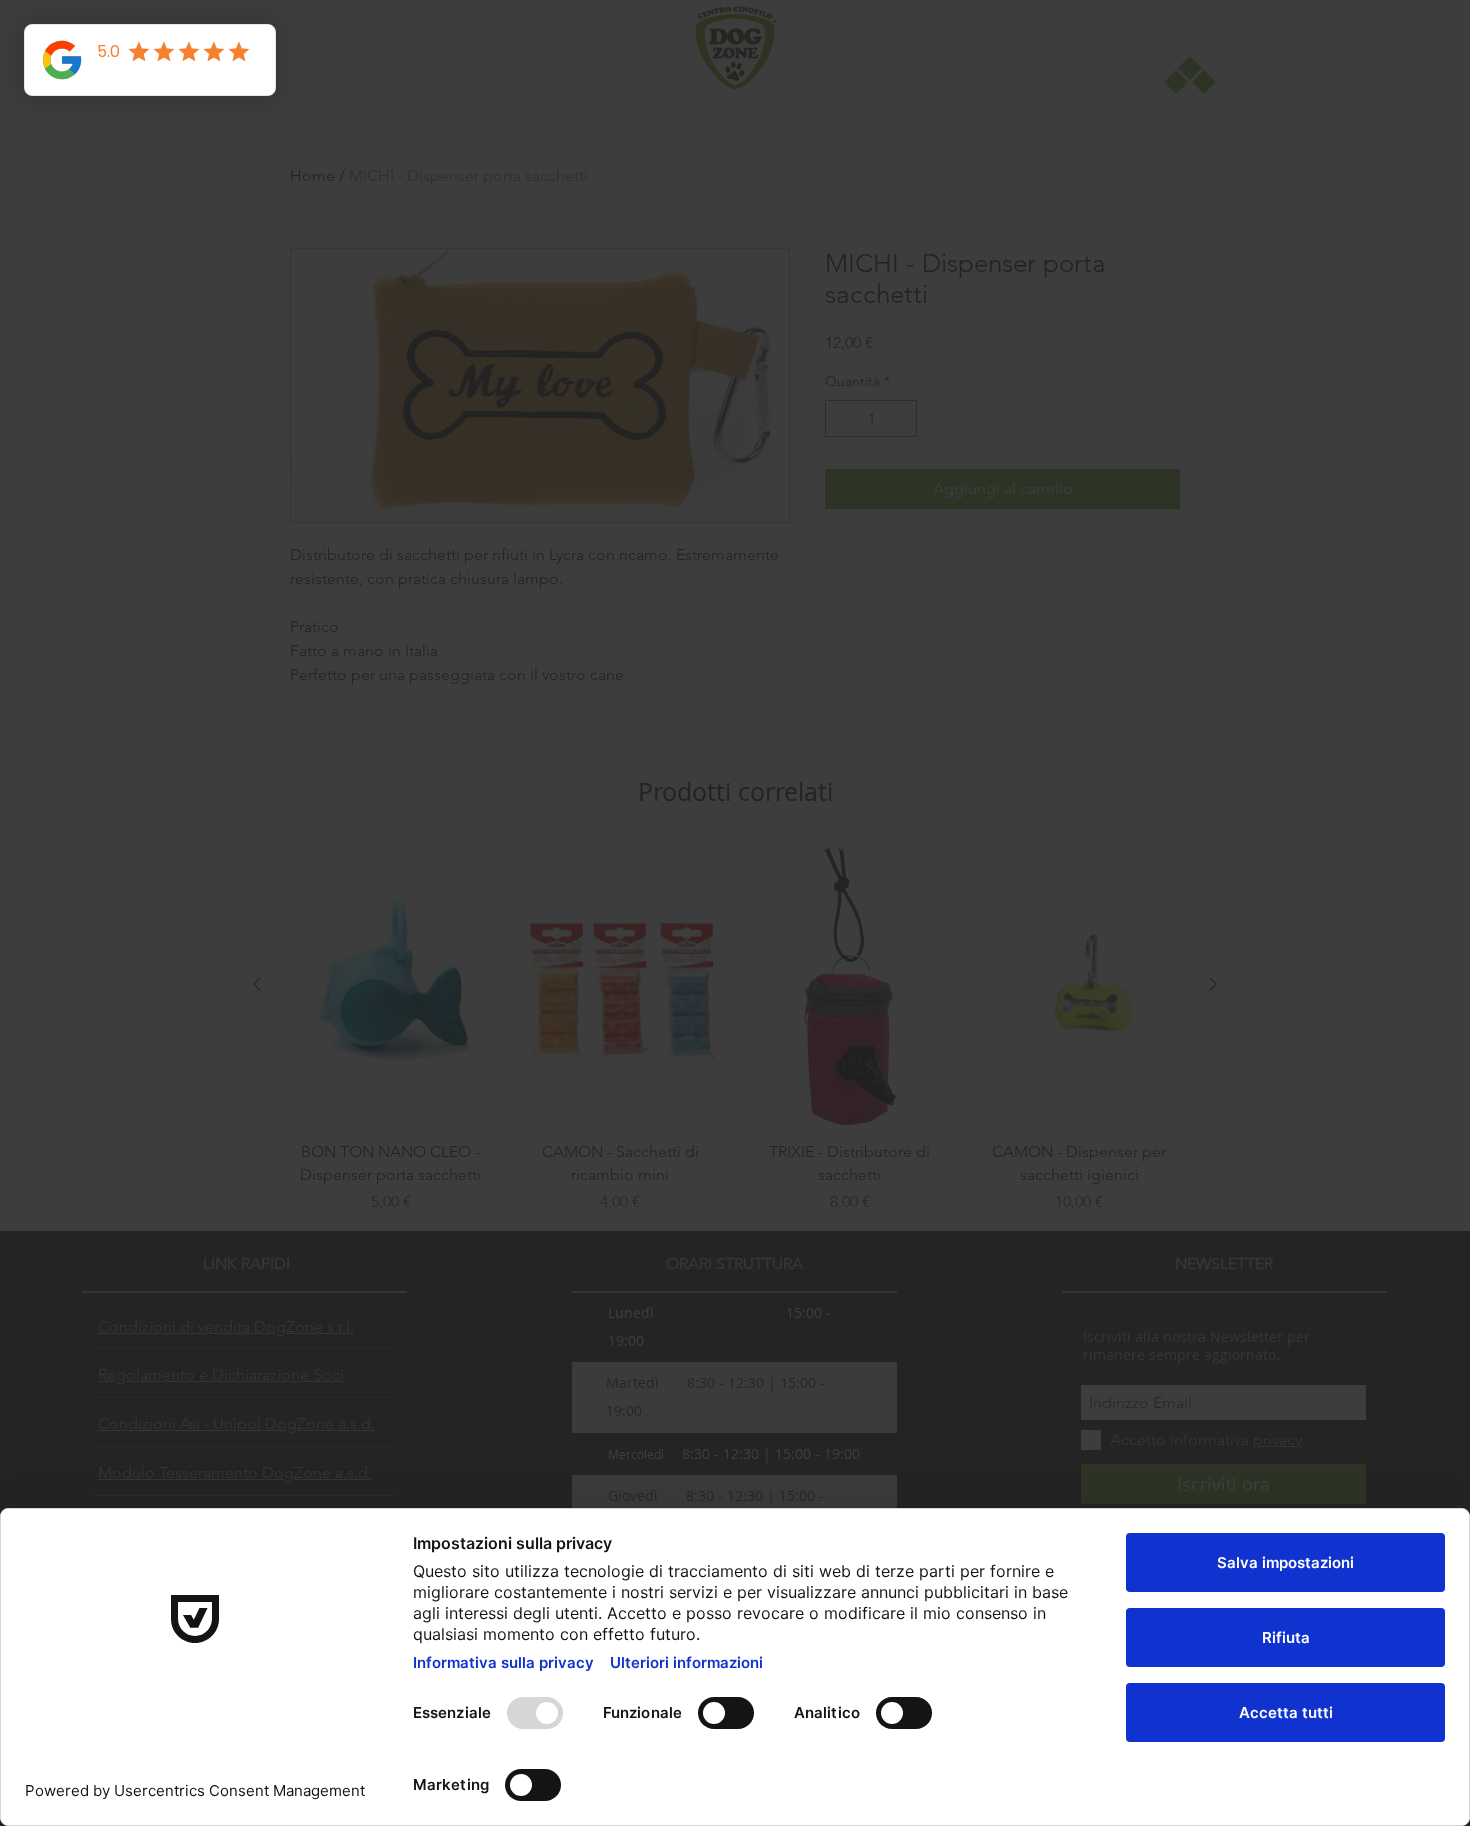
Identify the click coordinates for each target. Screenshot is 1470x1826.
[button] (1020, 673)
